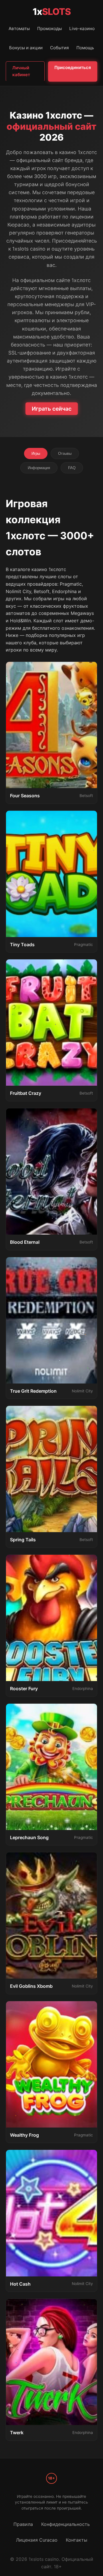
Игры (36, 453)
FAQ (72, 468)
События (60, 48)
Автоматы (19, 28)
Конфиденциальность (66, 2524)
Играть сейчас (52, 409)
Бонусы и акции (26, 48)
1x (52, 12)
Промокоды (49, 28)
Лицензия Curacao (37, 2540)
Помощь (85, 48)
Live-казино (82, 28)
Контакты (77, 2540)
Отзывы (65, 453)
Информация (39, 468)
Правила (23, 2524)
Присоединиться (73, 67)
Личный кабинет (21, 71)
